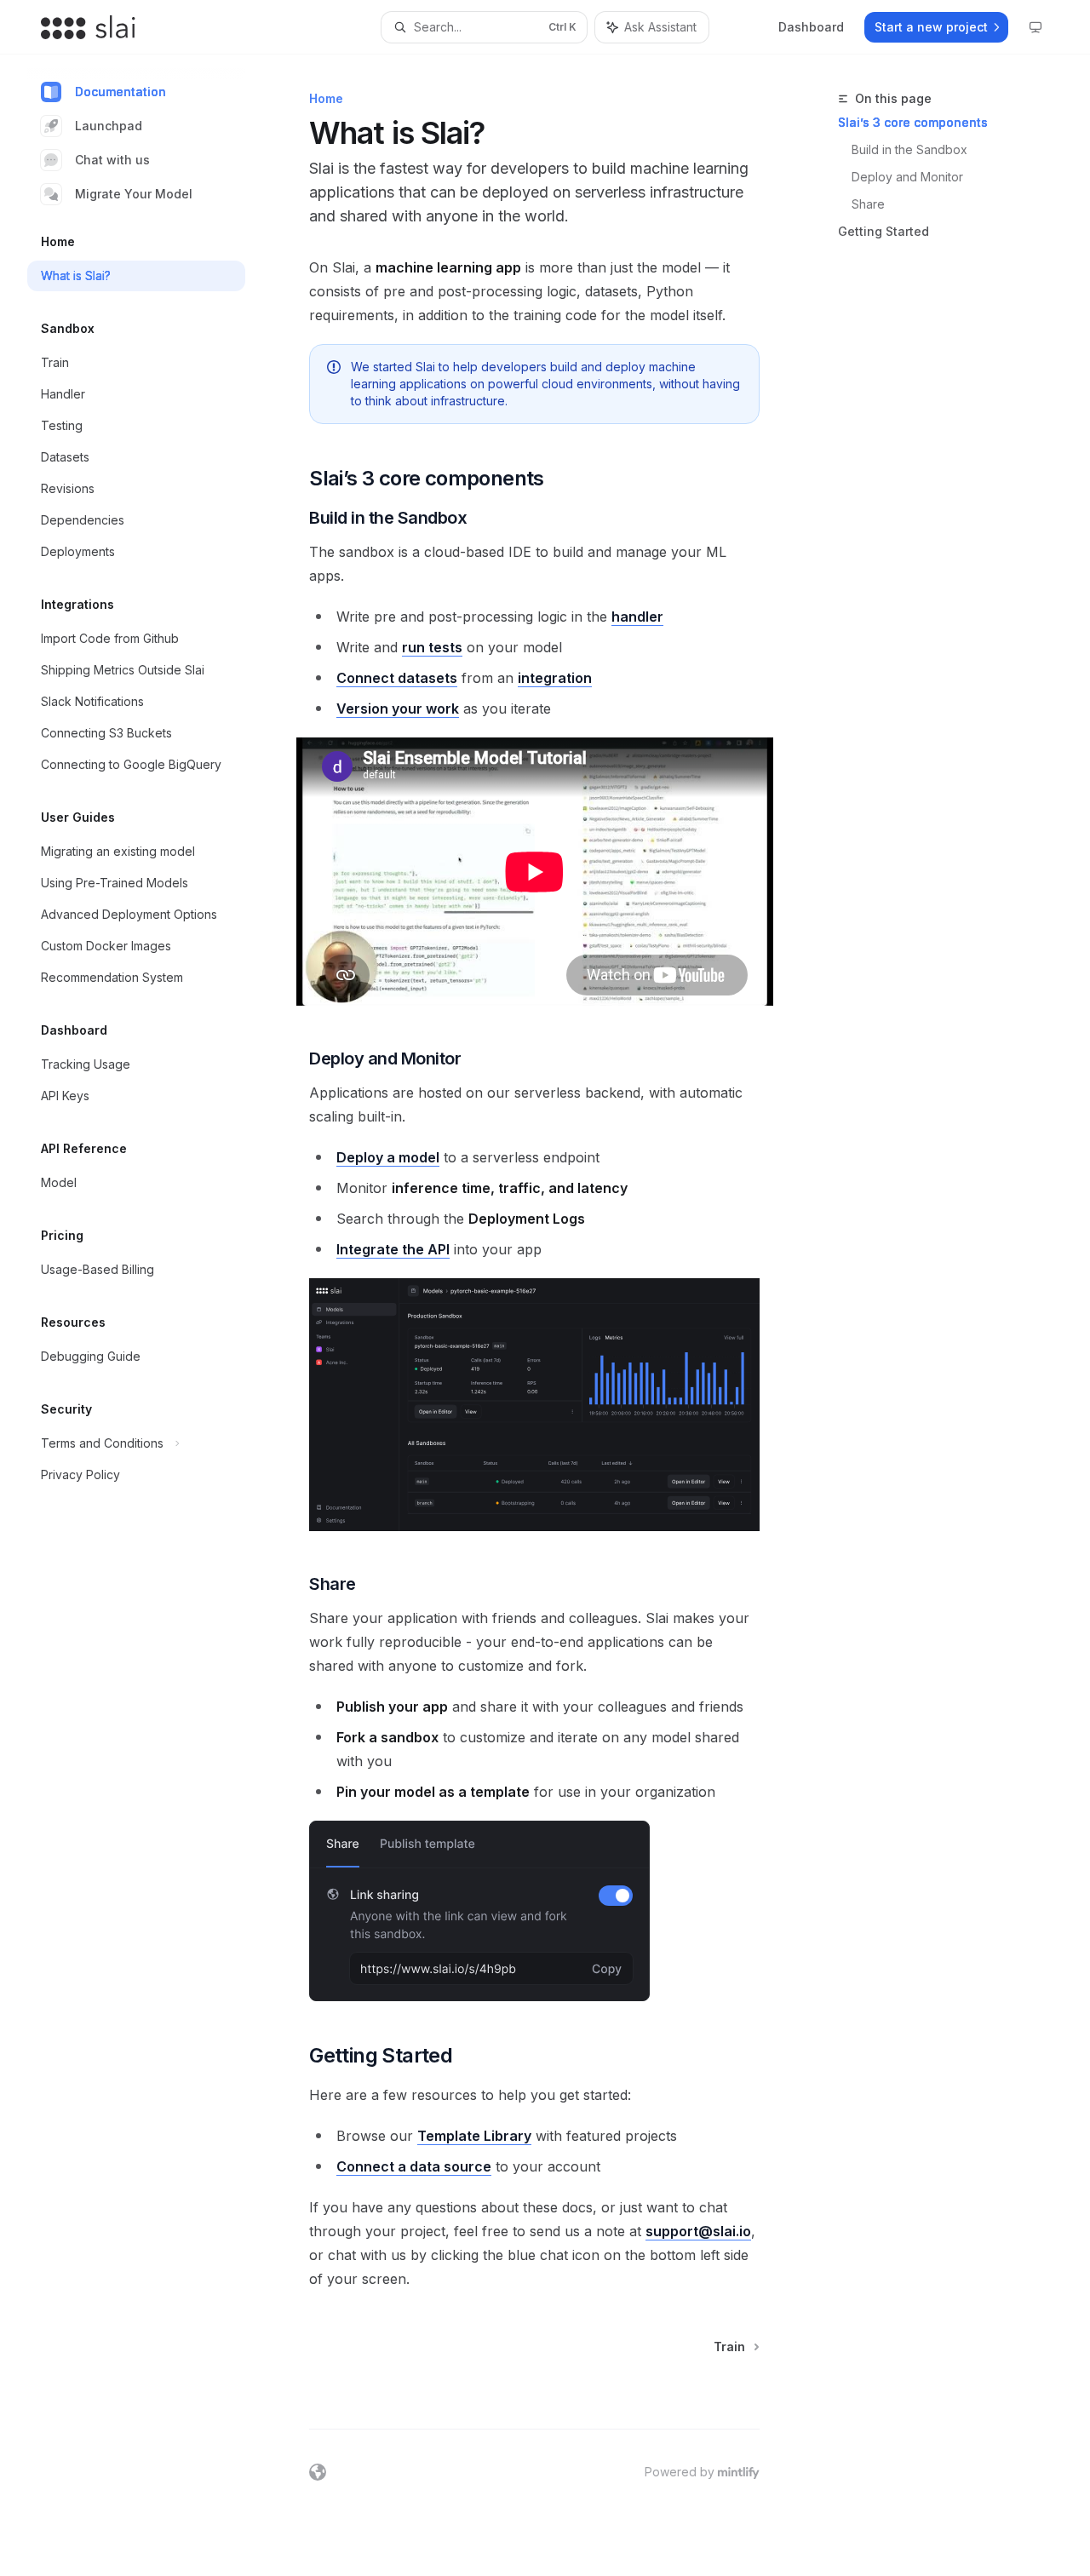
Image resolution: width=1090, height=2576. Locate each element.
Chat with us (112, 160)
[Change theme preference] (1035, 27)
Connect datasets (397, 678)
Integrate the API (393, 1249)
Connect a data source (414, 2166)
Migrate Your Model (134, 194)
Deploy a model (388, 1157)
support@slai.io (698, 2231)
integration (555, 678)
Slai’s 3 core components (913, 122)
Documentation (120, 92)
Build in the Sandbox (909, 149)
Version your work (398, 709)
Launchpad (109, 126)
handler (637, 617)
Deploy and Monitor (907, 177)
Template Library (474, 2136)
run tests (432, 647)
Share (868, 204)
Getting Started (883, 231)
